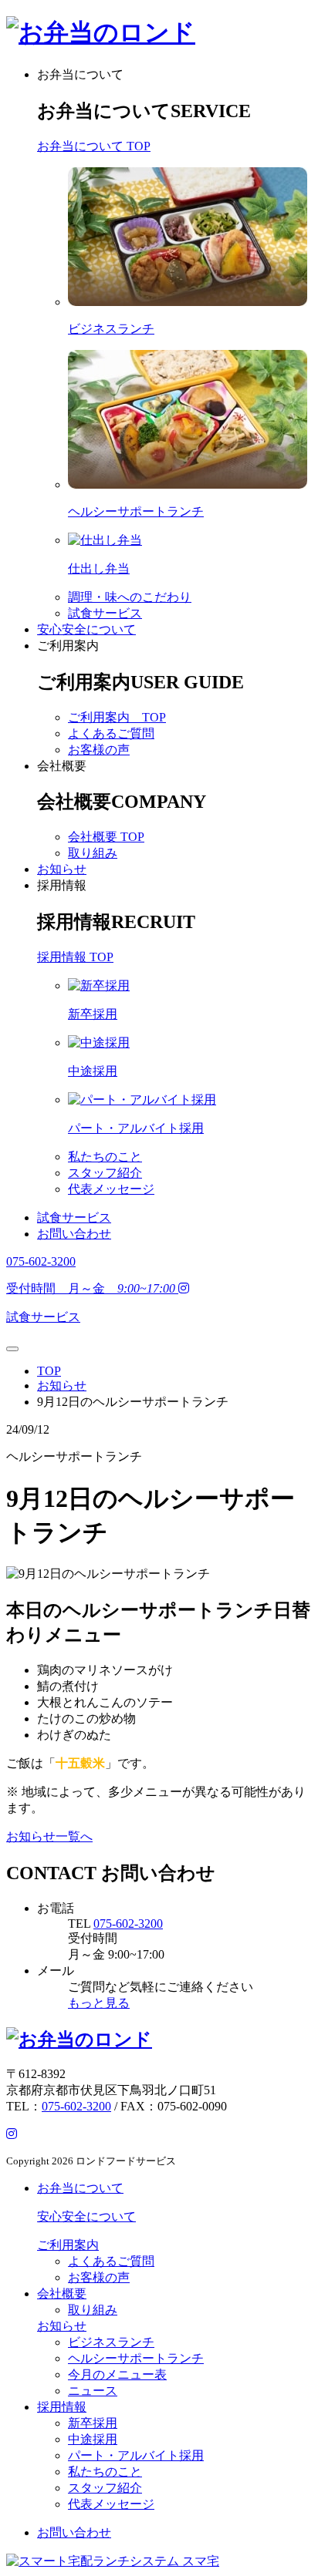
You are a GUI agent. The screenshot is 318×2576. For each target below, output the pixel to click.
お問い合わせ (74, 1234)
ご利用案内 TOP (117, 717)
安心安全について (86, 629)
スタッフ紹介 (105, 1173)
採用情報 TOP (75, 957)
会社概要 (62, 766)
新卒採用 (93, 2423)
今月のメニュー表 (117, 2374)
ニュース (93, 2391)
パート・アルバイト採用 (136, 2455)
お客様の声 (99, 750)
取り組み (93, 853)
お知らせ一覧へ (49, 1836)
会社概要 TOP (106, 837)
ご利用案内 (68, 646)
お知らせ (62, 869)
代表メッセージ (111, 1189)
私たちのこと (105, 1157)
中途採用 (93, 2439)
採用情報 (62, 885)
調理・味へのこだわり (130, 597)
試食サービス (105, 613)
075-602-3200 (128, 1924)
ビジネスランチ (111, 2342)
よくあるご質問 (111, 733)
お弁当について (80, 74)
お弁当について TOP (94, 146)
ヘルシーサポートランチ (136, 2358)
